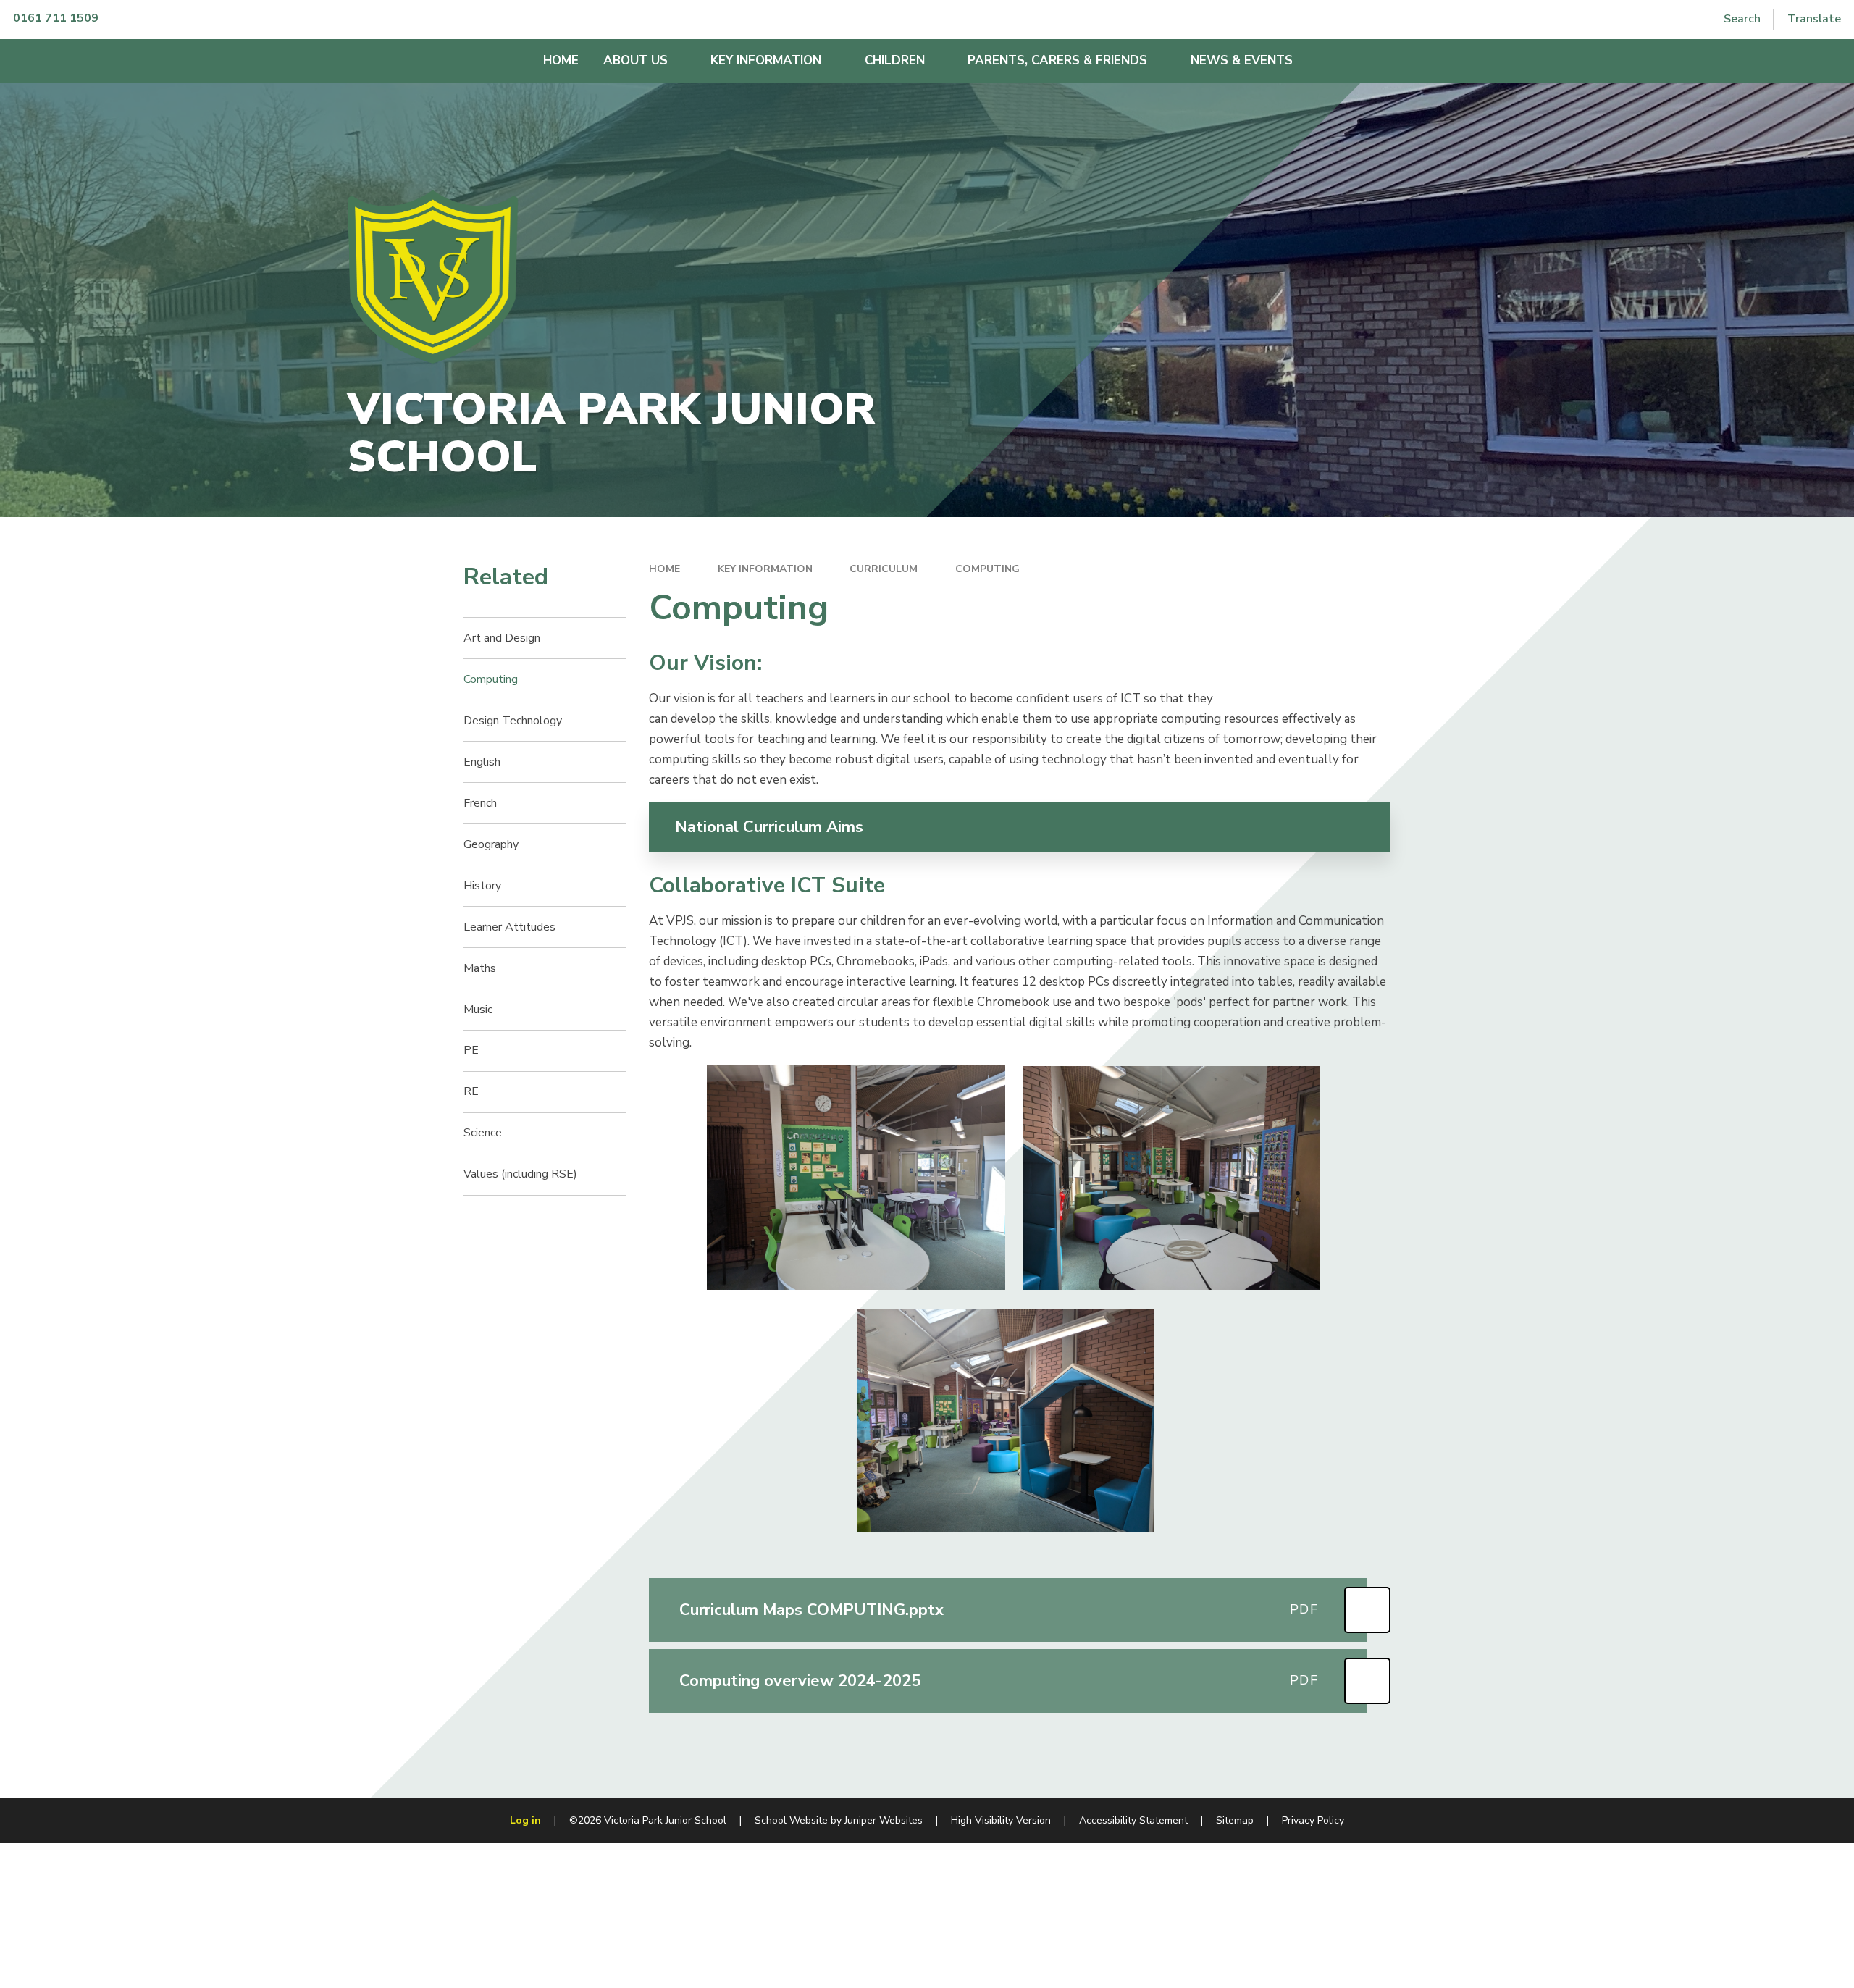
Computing (987, 569)
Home (664, 569)
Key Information (765, 569)
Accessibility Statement (1133, 1820)
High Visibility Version (1001, 1820)
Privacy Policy (1313, 1820)
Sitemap (1235, 1820)
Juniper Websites (884, 1820)
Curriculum (884, 569)
